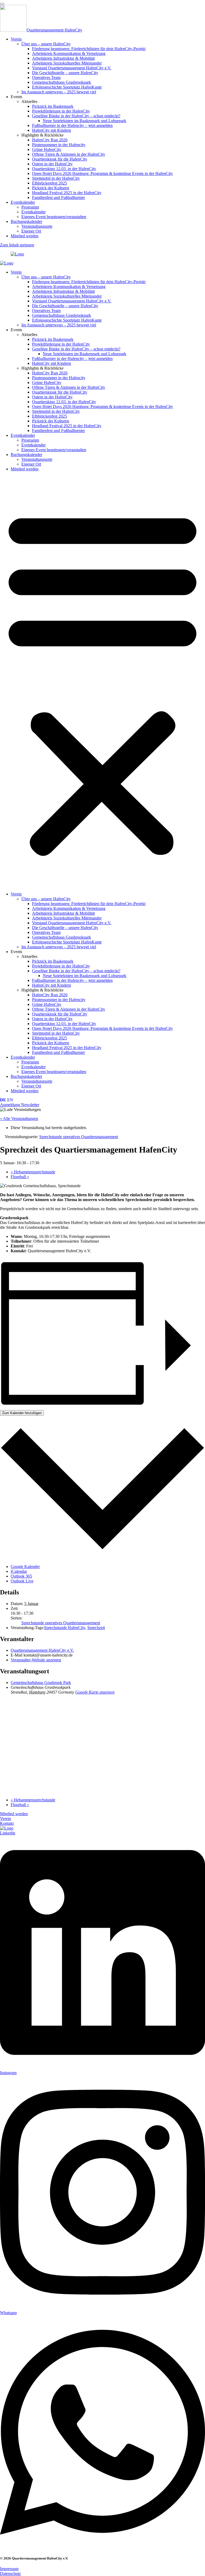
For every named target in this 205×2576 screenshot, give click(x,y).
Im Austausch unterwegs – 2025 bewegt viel (59, 325)
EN (10, 1100)
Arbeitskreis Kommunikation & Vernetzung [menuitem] (69, 53)
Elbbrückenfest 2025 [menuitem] (50, 183)
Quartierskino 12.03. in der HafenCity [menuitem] (64, 169)
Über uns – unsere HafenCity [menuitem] (46, 44)
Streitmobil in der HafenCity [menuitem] (56, 178)
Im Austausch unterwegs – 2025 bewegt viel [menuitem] (59, 92)
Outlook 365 (21, 1576)
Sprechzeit (96, 1628)
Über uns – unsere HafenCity (46, 277)
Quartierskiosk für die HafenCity (60, 392)
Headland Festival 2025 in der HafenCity (67, 426)
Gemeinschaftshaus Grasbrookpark (62, 315)
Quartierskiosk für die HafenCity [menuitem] (60, 159)
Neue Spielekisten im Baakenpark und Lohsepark (84, 354)
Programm (30, 440)
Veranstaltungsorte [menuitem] (37, 226)
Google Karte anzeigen (95, 1692)
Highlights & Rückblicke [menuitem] (42, 135)
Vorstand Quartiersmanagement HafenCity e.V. (72, 301)
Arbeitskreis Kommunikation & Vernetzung (69, 287)
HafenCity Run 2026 (50, 373)
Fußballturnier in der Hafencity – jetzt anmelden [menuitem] (72, 125)
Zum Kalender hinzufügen (22, 1413)
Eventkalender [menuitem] (23, 202)
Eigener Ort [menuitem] (31, 231)
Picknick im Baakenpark (53, 339)
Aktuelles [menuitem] (29, 101)
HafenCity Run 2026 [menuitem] (50, 140)
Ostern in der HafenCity (52, 397)
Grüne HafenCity (47, 383)
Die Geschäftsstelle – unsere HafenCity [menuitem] (65, 73)
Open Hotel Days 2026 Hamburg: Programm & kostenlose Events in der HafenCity (102, 407)
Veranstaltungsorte (37, 459)
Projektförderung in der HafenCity (61, 344)
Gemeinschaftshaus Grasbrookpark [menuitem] (62, 82)
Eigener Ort (31, 464)
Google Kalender (25, 1567)
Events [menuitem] (16, 97)
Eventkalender (23, 435)
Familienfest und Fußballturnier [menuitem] (58, 197)
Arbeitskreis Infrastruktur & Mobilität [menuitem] (63, 58)
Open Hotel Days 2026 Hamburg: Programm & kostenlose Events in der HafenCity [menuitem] (102, 173)
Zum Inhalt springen (17, 245)
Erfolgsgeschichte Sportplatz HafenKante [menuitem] (67, 87)
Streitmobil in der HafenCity (56, 411)
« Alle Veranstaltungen (19, 1119)
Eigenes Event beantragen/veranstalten (54, 450)
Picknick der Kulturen (51, 421)
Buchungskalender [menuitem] (26, 221)
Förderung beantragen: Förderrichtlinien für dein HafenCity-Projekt (89, 282)
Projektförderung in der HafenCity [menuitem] (61, 111)
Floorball (20, 1177)
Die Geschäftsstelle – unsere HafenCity (65, 306)
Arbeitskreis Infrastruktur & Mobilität (63, 291)
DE (3, 1100)
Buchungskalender (26, 455)
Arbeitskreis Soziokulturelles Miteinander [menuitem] (67, 63)
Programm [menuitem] (30, 207)
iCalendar (19, 1571)
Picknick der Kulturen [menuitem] (51, 188)
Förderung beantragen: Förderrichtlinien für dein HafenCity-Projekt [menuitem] (89, 49)
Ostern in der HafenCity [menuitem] (52, 164)
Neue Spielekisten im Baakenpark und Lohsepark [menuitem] (84, 121)
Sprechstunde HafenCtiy (65, 1628)
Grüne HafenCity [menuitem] (47, 149)
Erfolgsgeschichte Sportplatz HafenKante (67, 320)
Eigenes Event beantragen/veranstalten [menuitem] (54, 217)
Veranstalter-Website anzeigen (36, 1660)
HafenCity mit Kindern (52, 363)
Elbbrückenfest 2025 (50, 416)
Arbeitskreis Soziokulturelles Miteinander (67, 296)
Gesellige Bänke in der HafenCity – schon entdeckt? (76, 349)
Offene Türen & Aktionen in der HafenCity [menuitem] (69, 154)
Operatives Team (46, 311)
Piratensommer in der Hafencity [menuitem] (59, 145)
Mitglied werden (25, 469)
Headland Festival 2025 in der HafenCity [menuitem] (67, 193)
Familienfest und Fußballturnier (58, 431)
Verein (16, 272)
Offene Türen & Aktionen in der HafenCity (69, 387)
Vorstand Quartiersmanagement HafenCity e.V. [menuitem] (72, 68)
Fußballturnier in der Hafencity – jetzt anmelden (72, 359)
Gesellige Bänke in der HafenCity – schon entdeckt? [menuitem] (76, 116)
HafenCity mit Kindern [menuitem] (52, 130)
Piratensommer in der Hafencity (59, 378)
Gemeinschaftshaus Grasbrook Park (41, 1683)
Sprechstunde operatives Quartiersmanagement (61, 1623)
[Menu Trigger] (2, 4)
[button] (102, 682)
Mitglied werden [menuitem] (25, 236)
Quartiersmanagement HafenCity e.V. (42, 1650)
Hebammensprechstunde (33, 1172)
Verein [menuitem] (16, 39)
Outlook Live (22, 1581)
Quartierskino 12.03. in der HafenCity (64, 402)
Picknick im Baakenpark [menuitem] (53, 106)
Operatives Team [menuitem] (46, 77)
